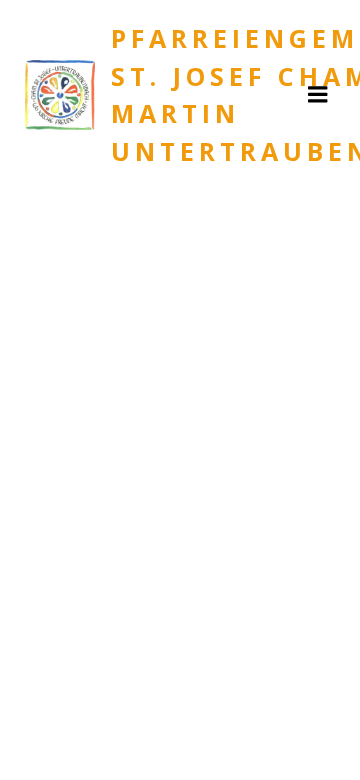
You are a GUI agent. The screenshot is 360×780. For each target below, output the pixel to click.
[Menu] (318, 95)
